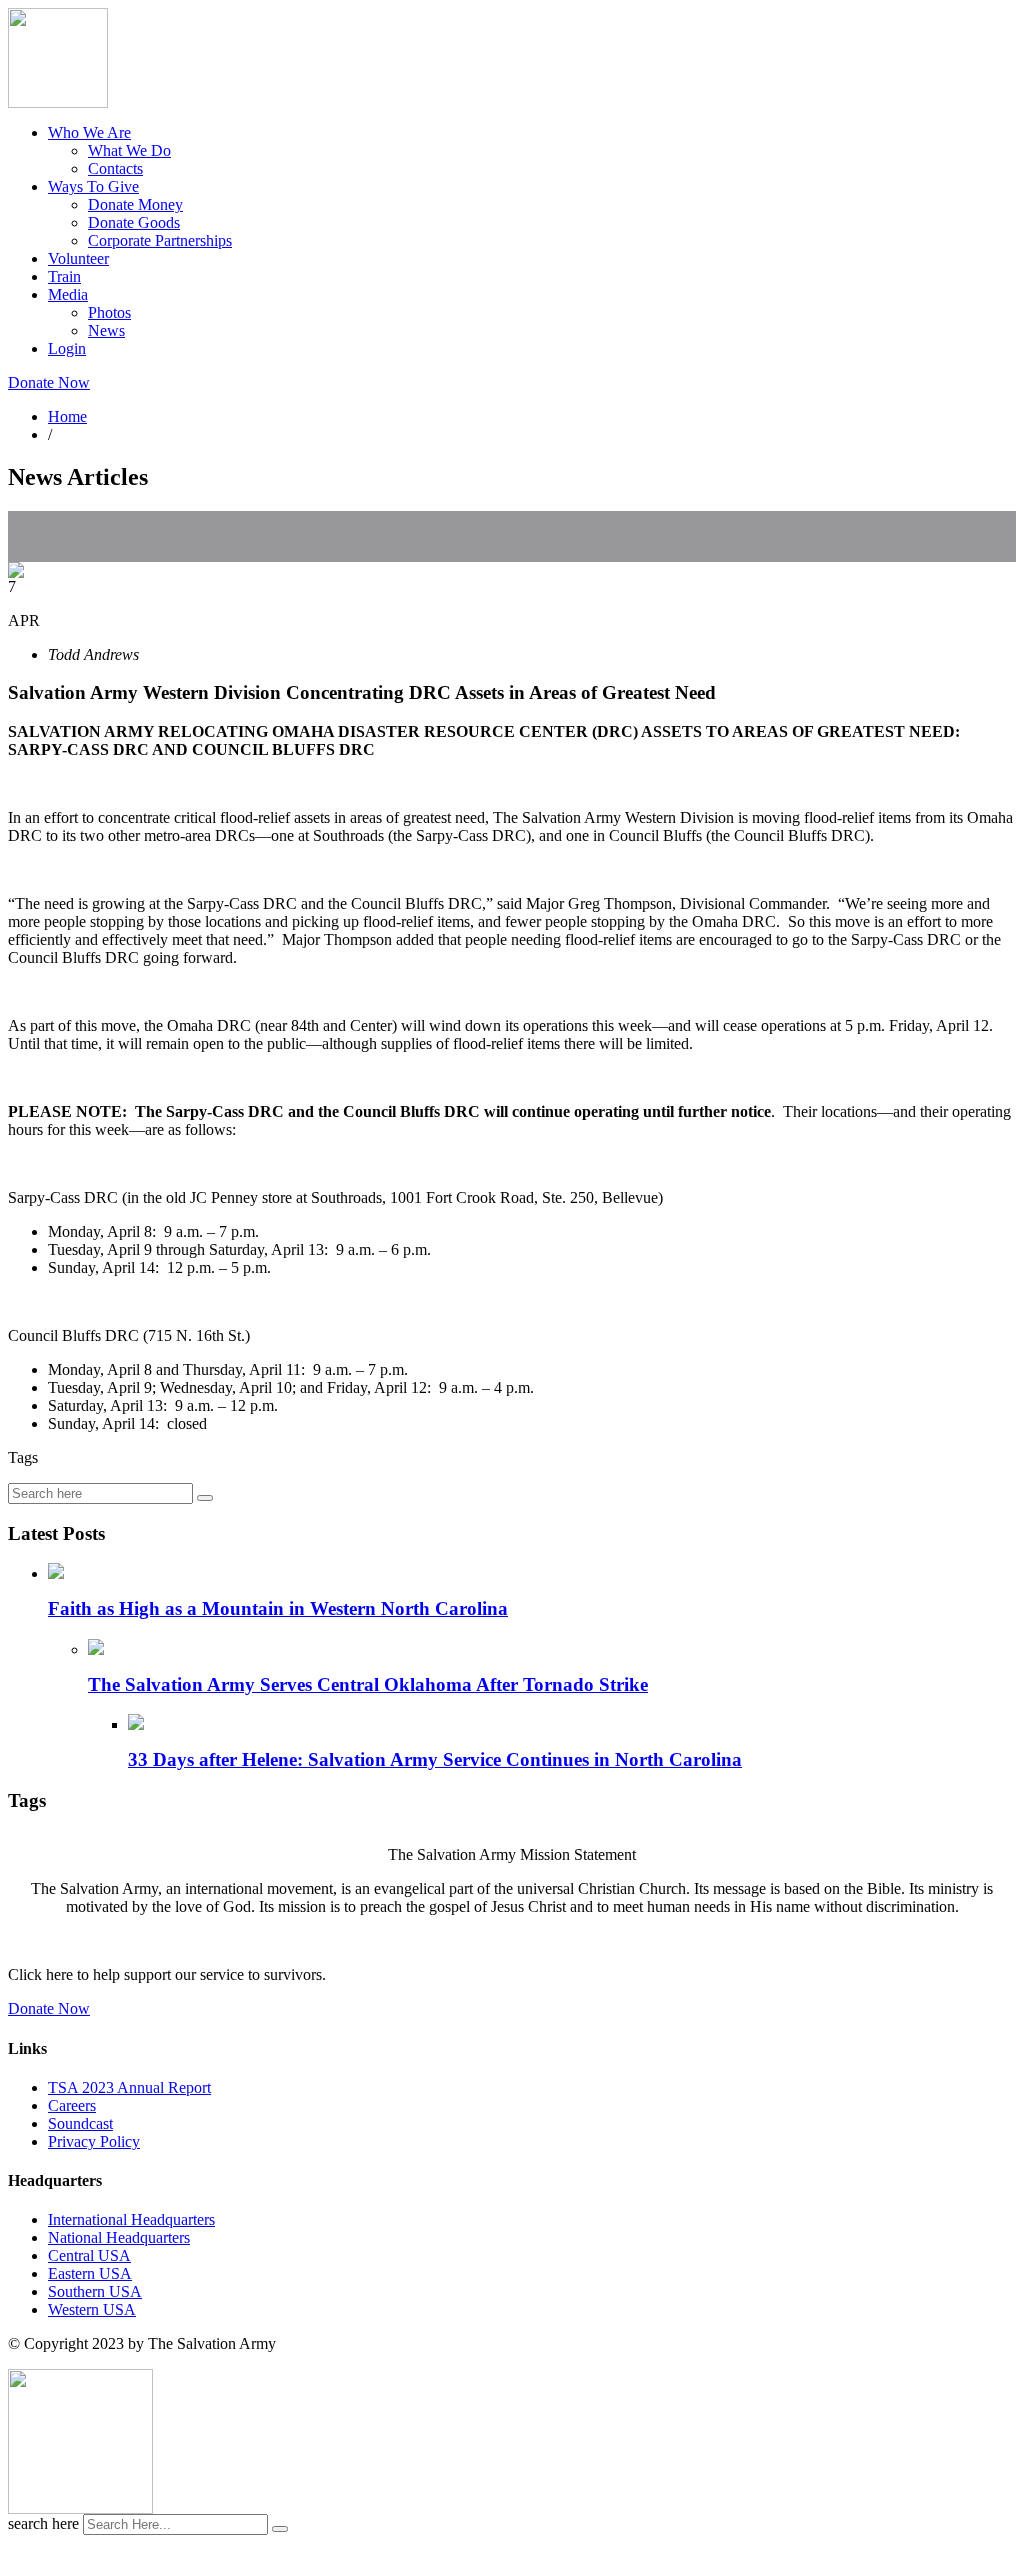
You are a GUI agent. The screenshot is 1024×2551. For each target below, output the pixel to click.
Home (67, 416)
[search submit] (280, 2529)
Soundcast (80, 2123)
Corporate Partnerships (160, 240)
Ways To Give (93, 186)
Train (64, 276)
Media (68, 294)
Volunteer (78, 258)
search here (43, 2523)
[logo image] (80, 2508)
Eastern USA (90, 2273)
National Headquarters (119, 2237)
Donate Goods (134, 222)
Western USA (92, 2309)
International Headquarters (131, 2219)
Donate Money (135, 204)
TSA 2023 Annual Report (129, 2087)
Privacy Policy (94, 2141)
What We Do (129, 150)
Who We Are (89, 132)
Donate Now (49, 382)
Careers (72, 2105)
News (106, 330)
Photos (109, 312)
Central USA (89, 2255)
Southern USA (95, 2291)
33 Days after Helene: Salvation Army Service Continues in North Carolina (435, 1759)
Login (67, 348)
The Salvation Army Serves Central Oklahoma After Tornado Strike (368, 1684)
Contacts (115, 168)
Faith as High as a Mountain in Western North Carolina (278, 1608)
